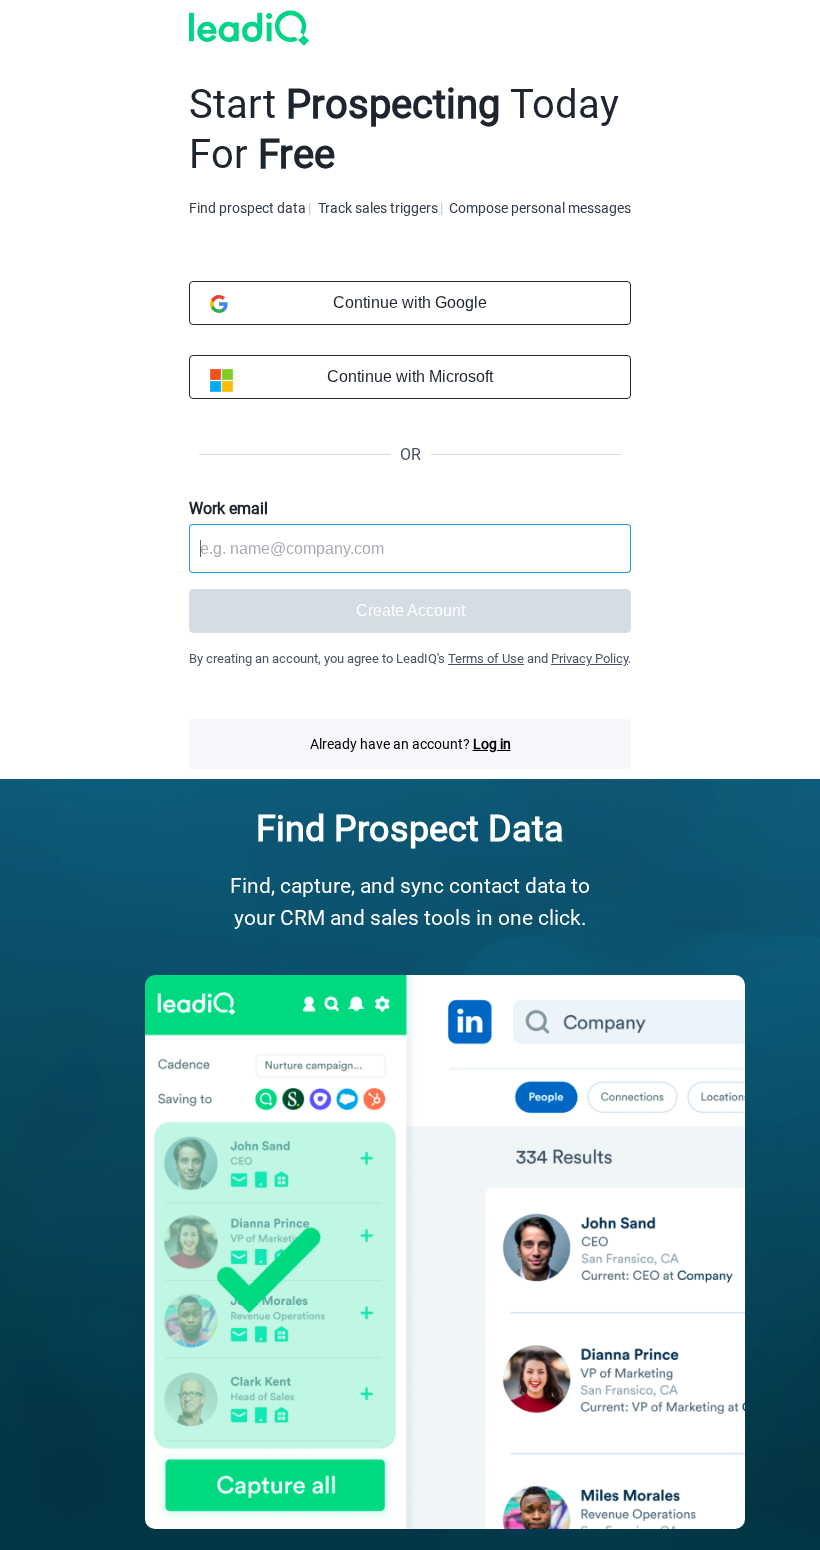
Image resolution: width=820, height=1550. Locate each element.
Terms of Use (486, 658)
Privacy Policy (589, 658)
